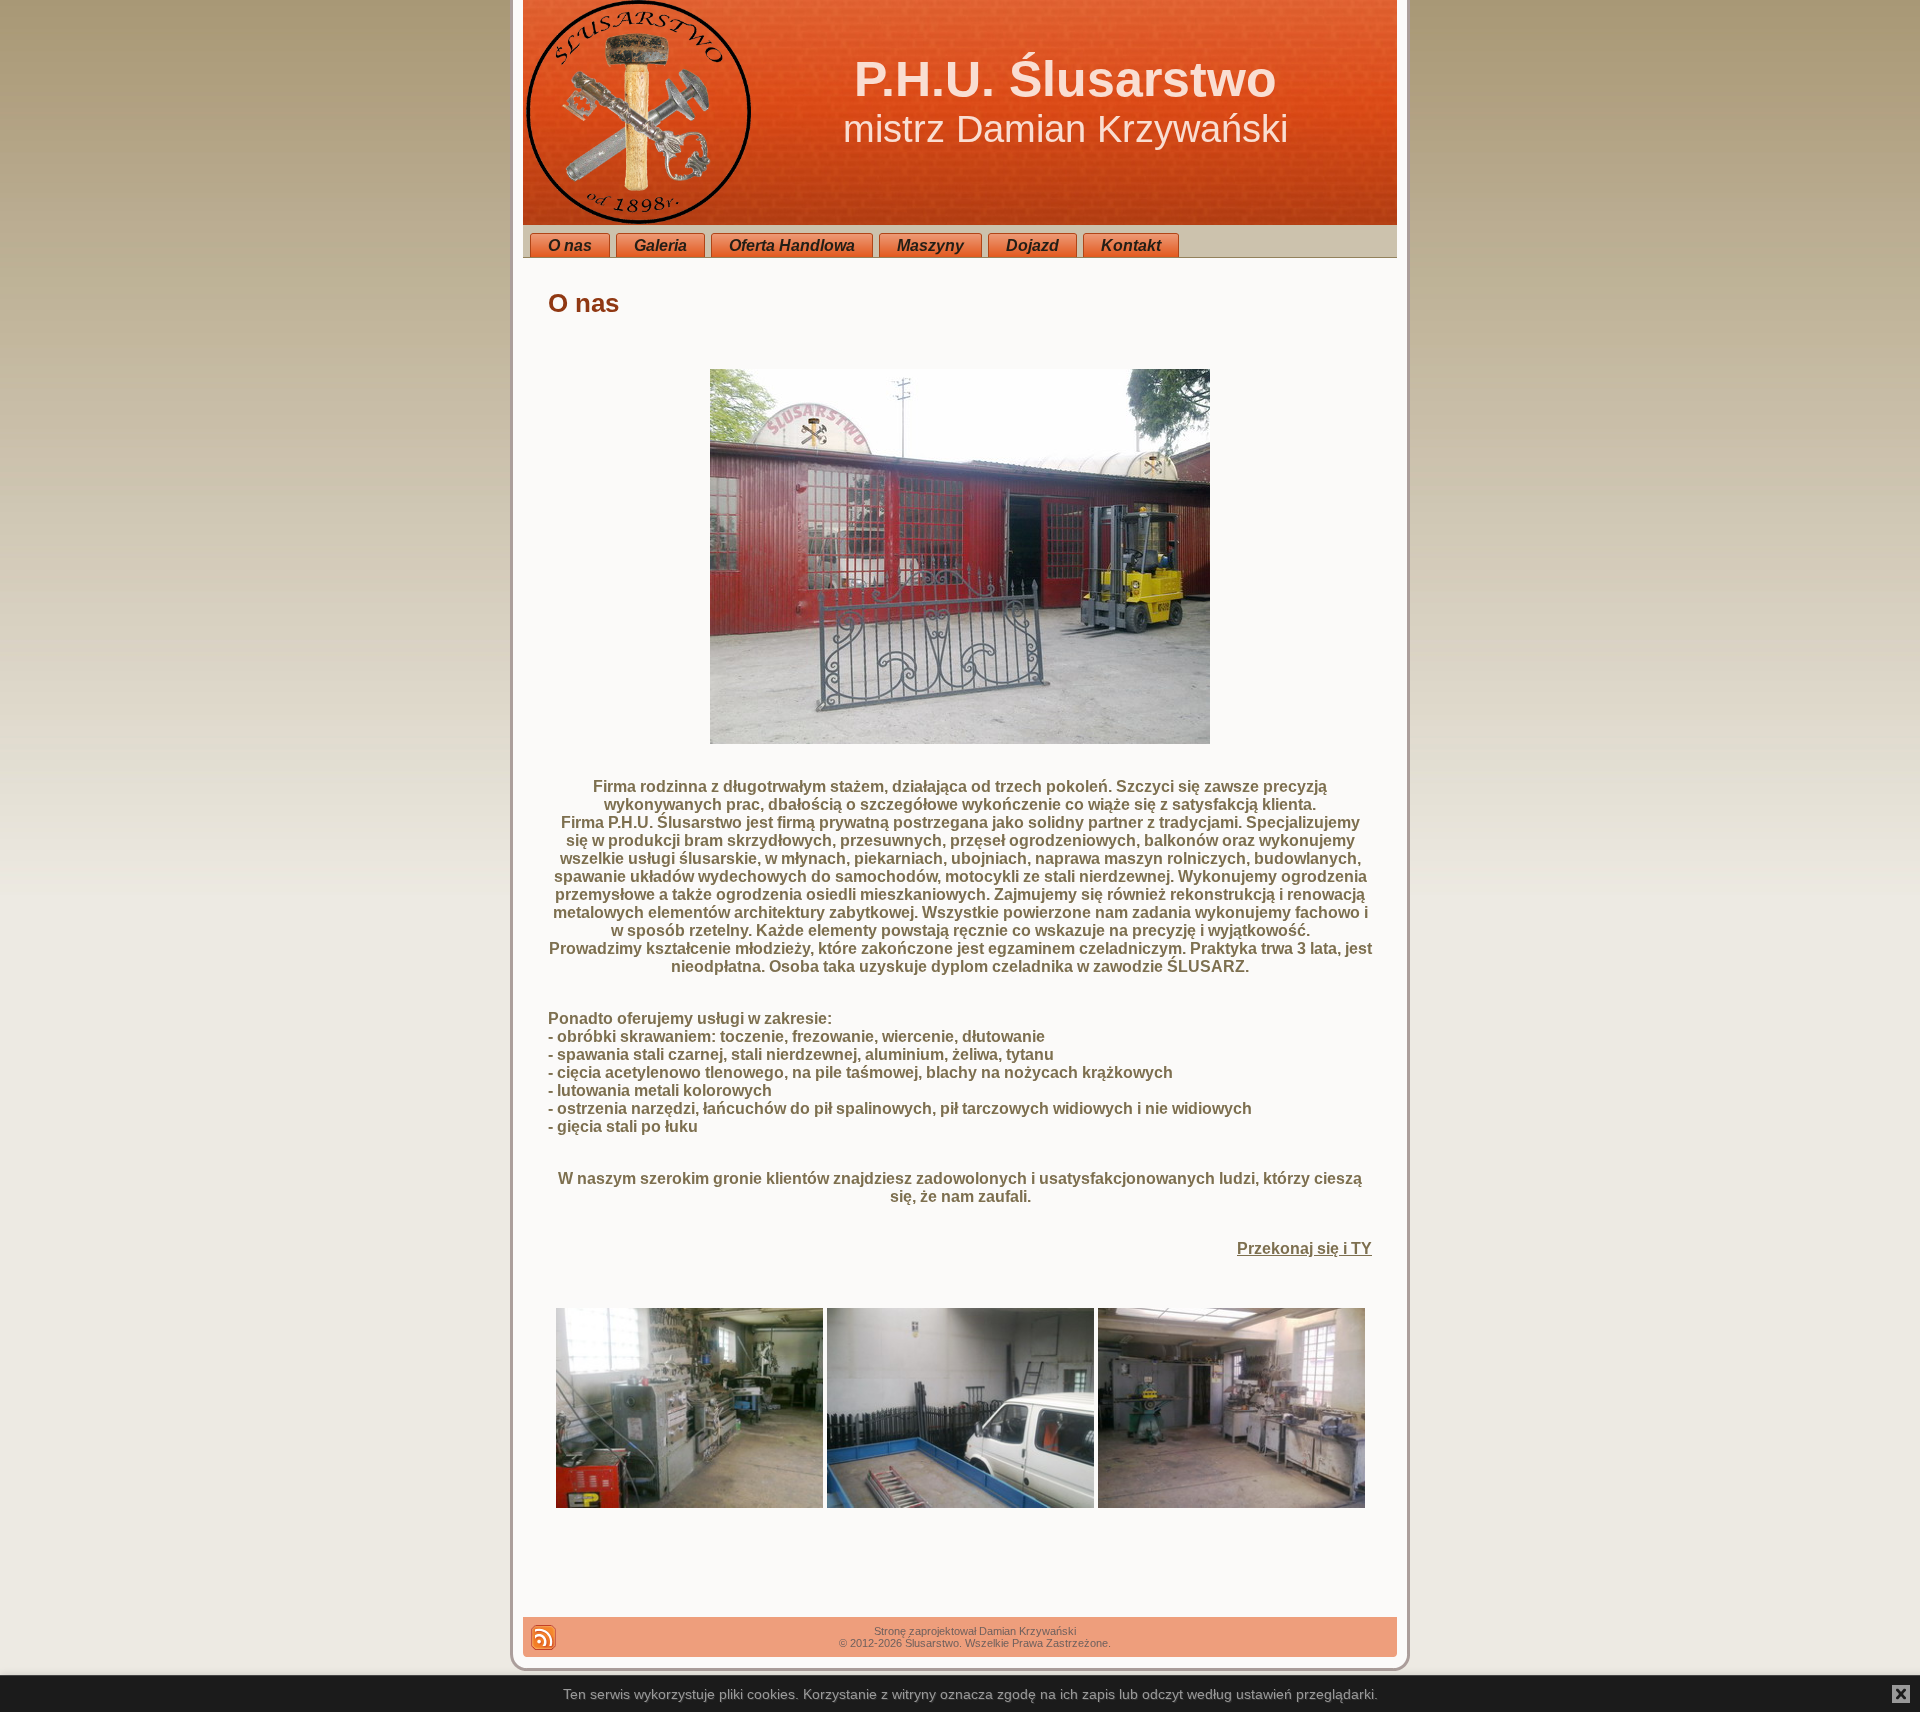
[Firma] (960, 738)
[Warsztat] (689, 1502)
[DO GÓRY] (543, 1637)
